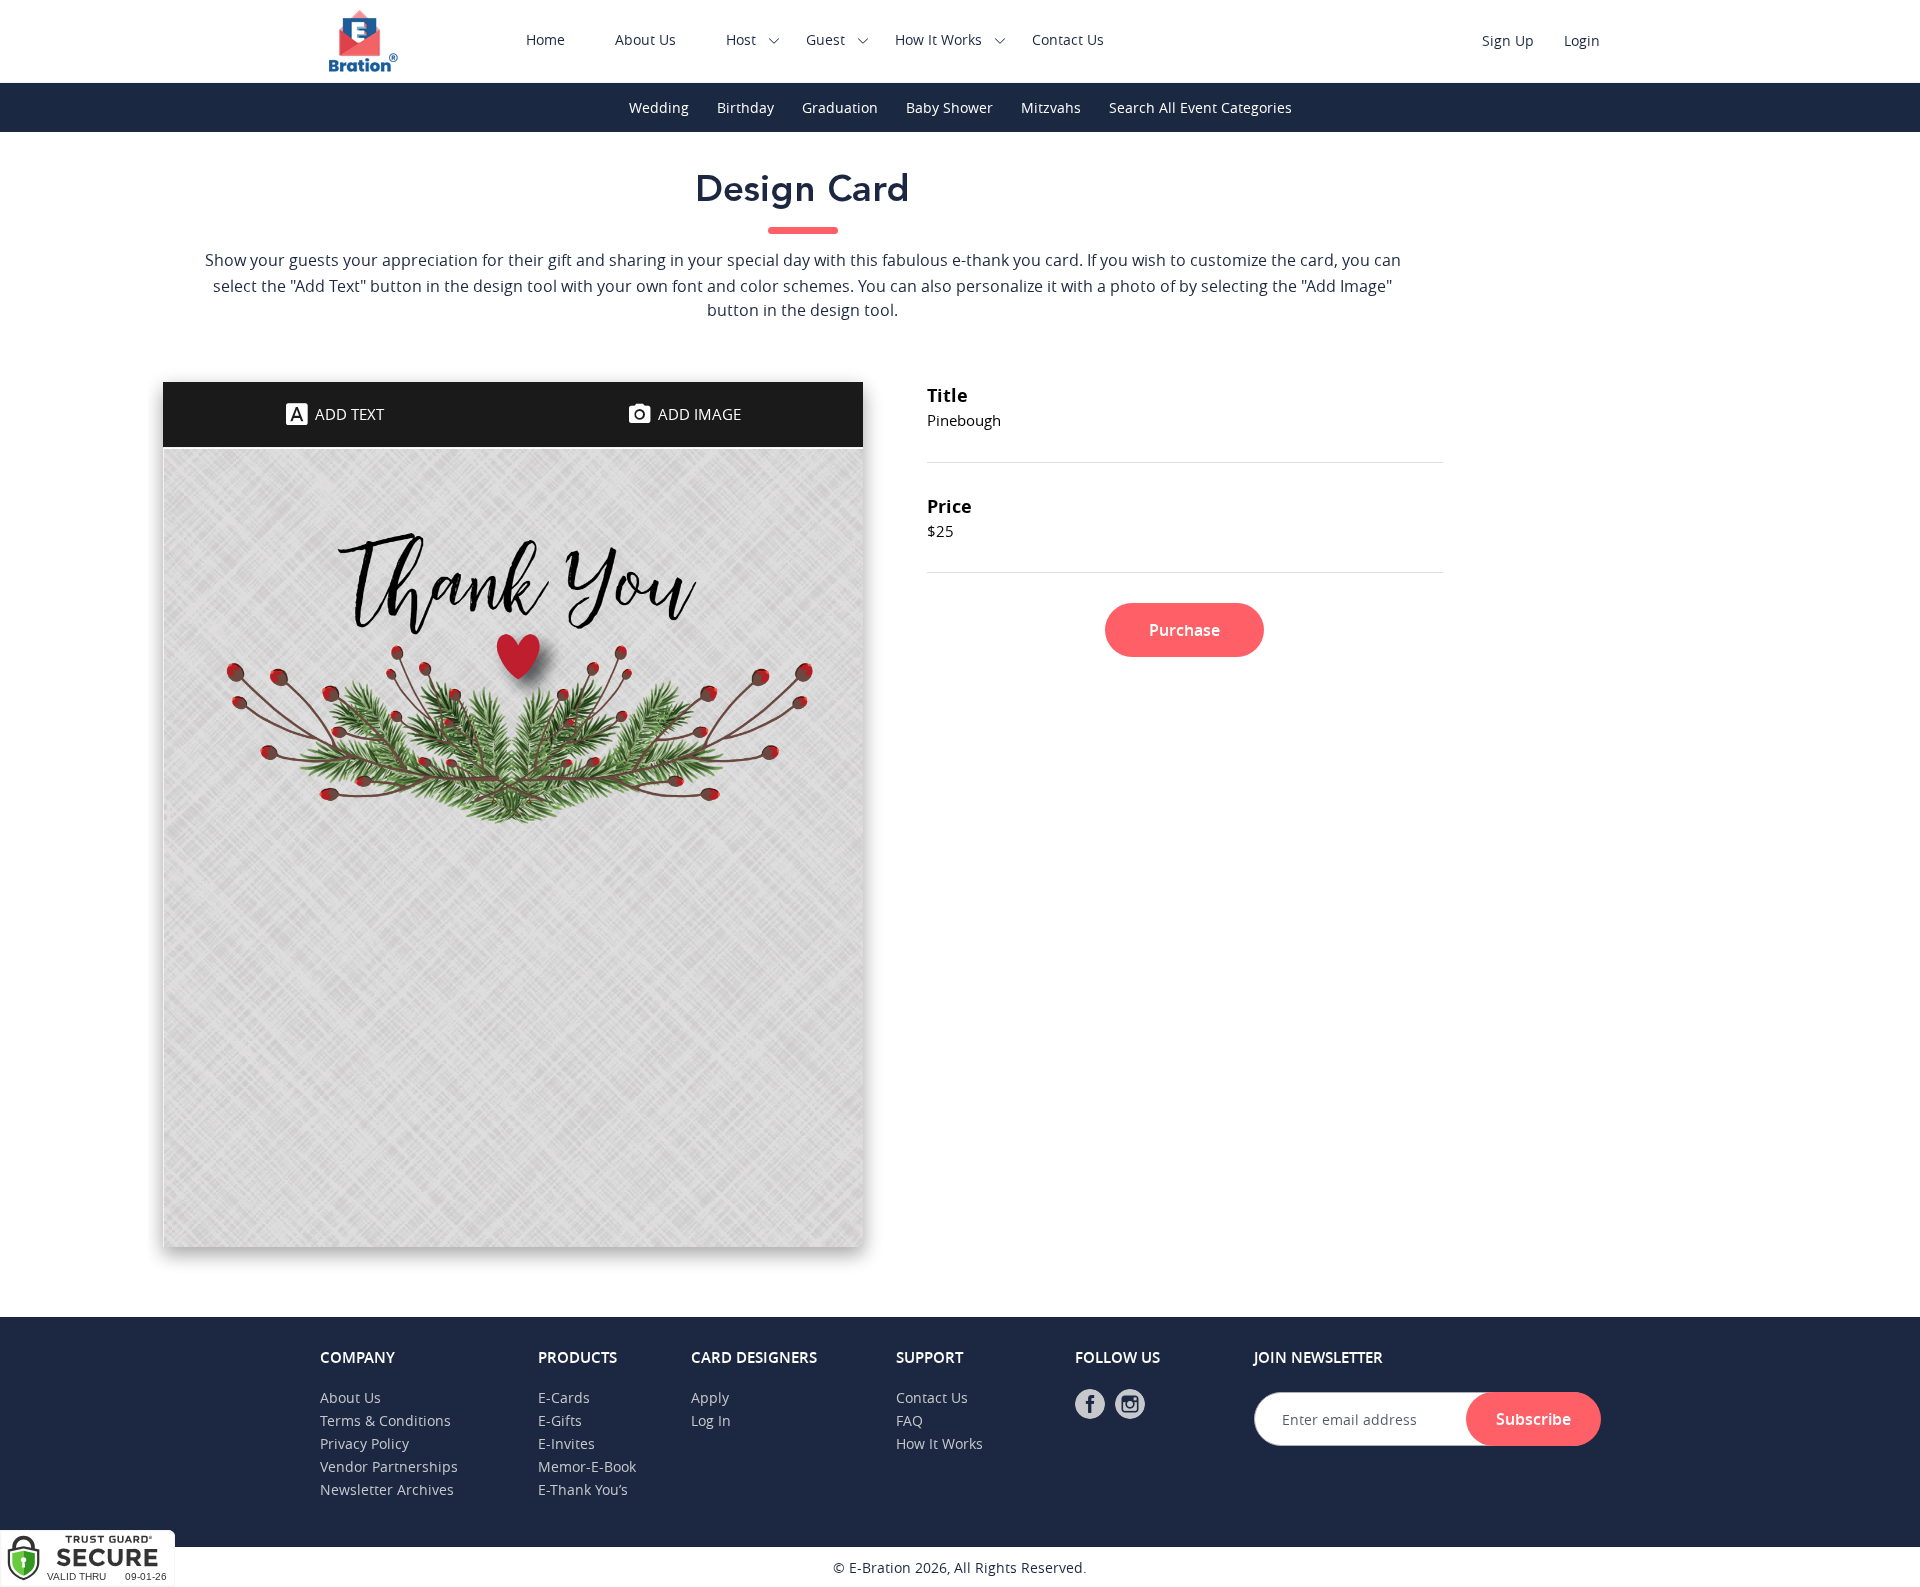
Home (545, 39)
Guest (825, 39)
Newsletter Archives (387, 1489)
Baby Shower (949, 107)
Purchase (1184, 630)
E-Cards (564, 1397)
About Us (645, 39)
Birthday (745, 107)
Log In (711, 1420)
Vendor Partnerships (389, 1466)
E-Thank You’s (583, 1489)
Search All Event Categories (1200, 107)
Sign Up (1508, 40)
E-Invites (566, 1443)
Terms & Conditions (385, 1420)
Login (1582, 40)
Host (741, 39)
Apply (710, 1397)
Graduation (840, 107)
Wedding (659, 107)
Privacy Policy (364, 1443)
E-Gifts (560, 1420)
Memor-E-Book (587, 1466)
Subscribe (1533, 1419)
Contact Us (1068, 39)
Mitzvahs (1051, 107)
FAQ (909, 1420)
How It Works (938, 39)
